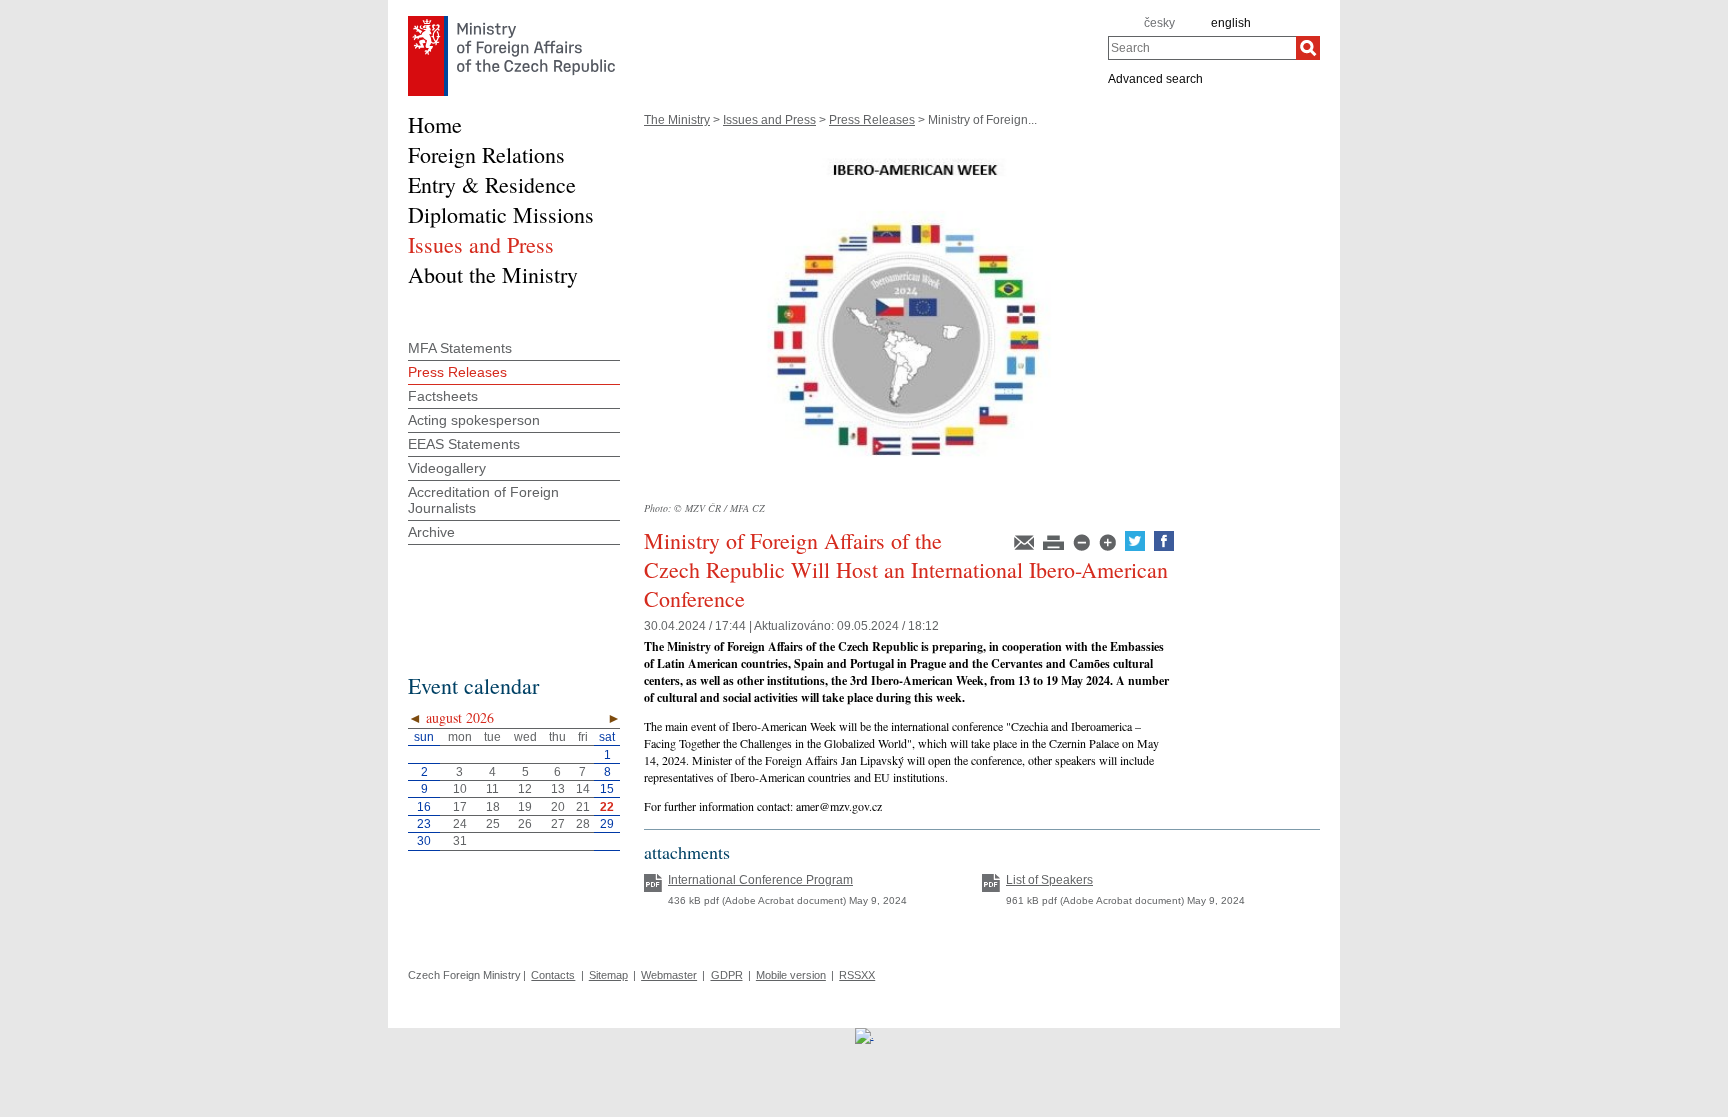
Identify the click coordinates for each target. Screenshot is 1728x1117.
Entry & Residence (492, 184)
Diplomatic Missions (501, 214)
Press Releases (872, 120)
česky (1159, 23)
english (1231, 23)
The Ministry (677, 120)
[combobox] (1202, 48)
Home (435, 124)
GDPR (727, 975)
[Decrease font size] (1083, 547)
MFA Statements (460, 348)
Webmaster (669, 975)
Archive (431, 532)
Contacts (553, 975)
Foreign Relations (486, 154)
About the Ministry (493, 274)
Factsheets (443, 396)
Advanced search (1155, 78)
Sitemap (608, 975)
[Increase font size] (1109, 547)
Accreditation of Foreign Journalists (483, 500)
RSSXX (857, 975)
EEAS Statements (464, 444)
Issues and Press (769, 120)
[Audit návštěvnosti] (864, 1035)
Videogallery (447, 468)
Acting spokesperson (474, 420)
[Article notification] (1025, 547)
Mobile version (791, 975)
